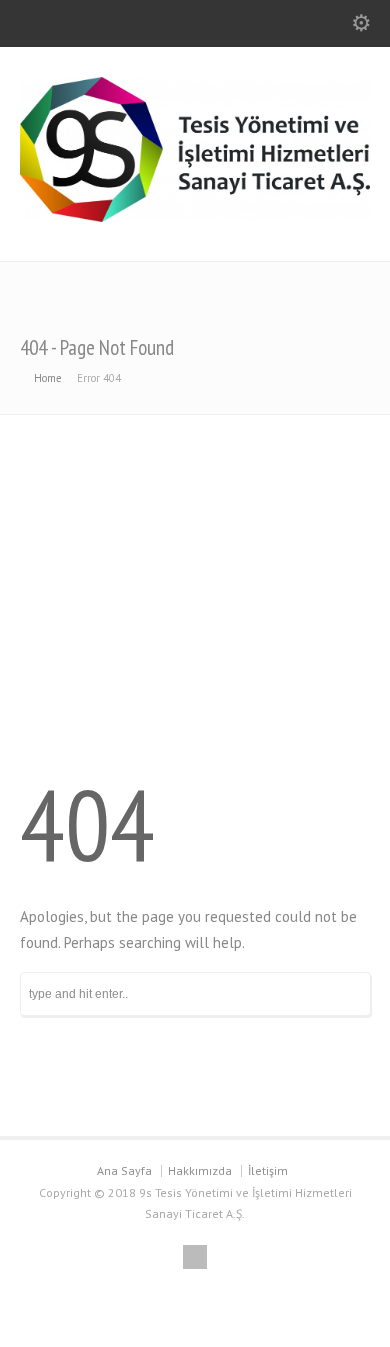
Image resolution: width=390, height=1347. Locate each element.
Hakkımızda (200, 1170)
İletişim (268, 1170)
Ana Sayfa (124, 1170)
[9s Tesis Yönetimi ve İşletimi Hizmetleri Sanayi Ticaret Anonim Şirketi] (195, 216)
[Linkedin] (195, 1257)
